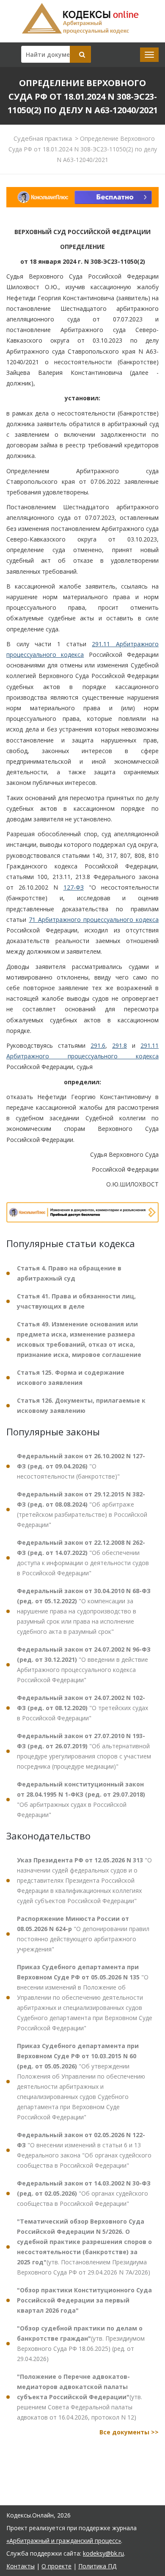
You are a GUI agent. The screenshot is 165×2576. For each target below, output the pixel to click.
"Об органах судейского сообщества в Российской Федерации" (84, 2193)
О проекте (56, 2566)
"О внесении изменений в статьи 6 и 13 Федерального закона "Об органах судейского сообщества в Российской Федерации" (84, 2150)
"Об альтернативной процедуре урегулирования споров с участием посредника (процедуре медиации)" (84, 1751)
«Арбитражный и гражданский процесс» (64, 2541)
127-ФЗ (74, 887)
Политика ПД (97, 2566)
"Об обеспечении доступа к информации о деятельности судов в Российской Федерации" (83, 1558)
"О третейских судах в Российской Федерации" (82, 1708)
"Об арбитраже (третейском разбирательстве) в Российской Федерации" (82, 1509)
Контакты (21, 2566)
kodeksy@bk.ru (103, 2553)
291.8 (120, 1045)
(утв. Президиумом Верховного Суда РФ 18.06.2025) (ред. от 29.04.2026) (81, 2343)
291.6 (98, 1045)
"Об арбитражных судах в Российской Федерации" (81, 1799)
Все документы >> (129, 2432)
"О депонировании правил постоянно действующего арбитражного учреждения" (83, 1934)
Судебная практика (43, 138)
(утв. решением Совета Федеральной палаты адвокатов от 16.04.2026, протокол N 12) (80, 2397)
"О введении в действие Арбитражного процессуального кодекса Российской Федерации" (84, 1665)
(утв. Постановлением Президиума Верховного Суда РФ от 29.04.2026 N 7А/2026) (84, 2247)
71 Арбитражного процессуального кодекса (94, 920)
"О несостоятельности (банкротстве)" (81, 1466)
